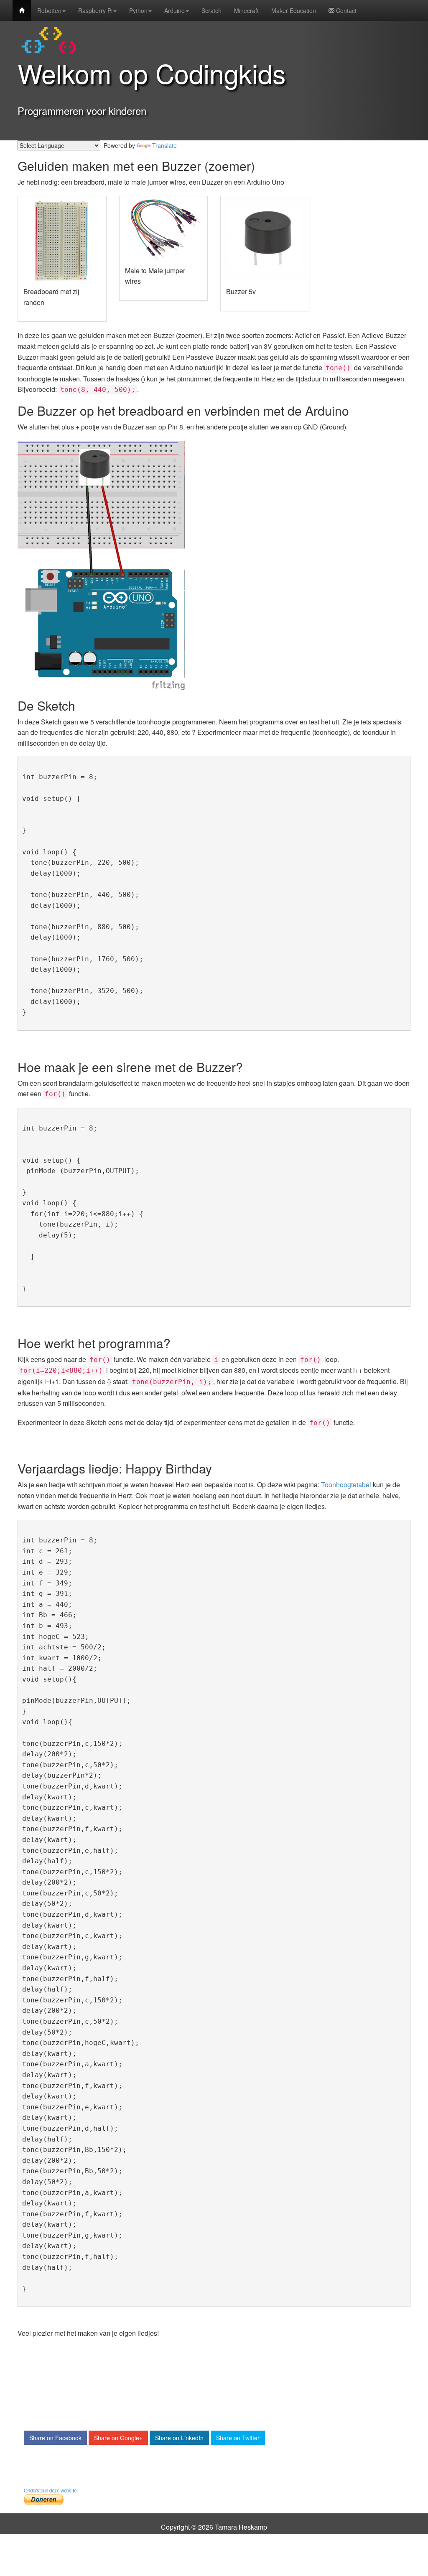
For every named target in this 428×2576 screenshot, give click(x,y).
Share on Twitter (238, 2438)
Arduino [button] (175, 10)
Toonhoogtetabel (346, 1485)
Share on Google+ (118, 2438)
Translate (164, 145)
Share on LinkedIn (179, 2438)
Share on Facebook (55, 2438)
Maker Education (294, 10)
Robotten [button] (49, 10)
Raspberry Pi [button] (95, 10)
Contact (345, 10)
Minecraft (246, 10)
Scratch (211, 10)
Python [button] (138, 10)
